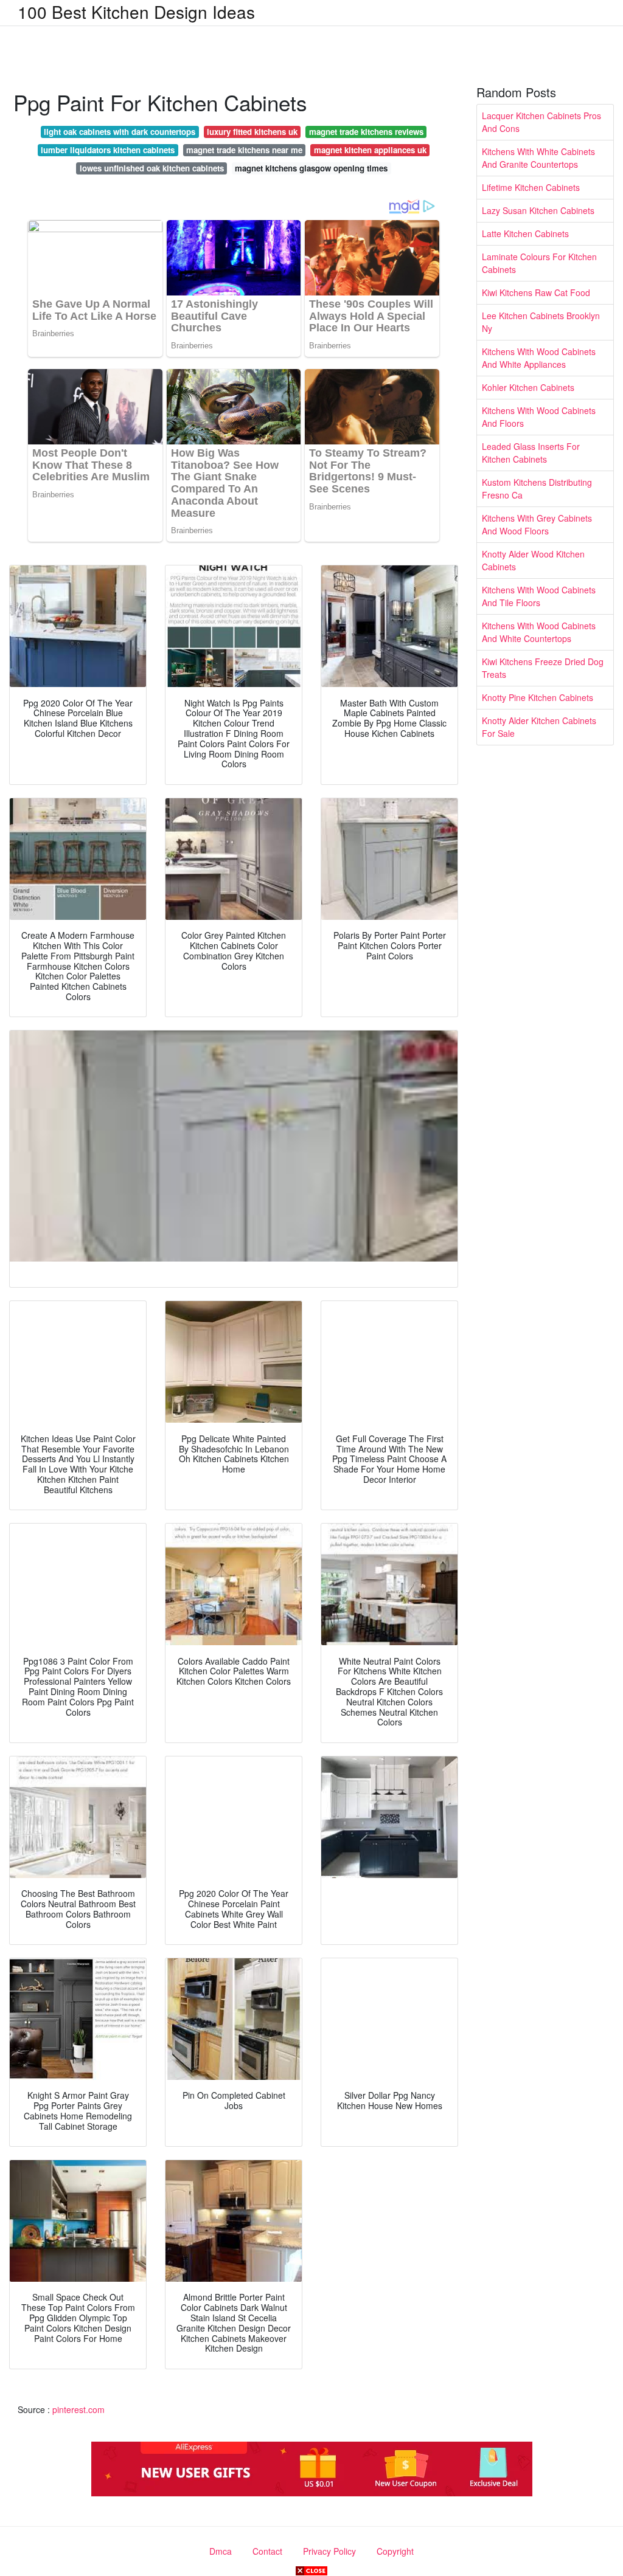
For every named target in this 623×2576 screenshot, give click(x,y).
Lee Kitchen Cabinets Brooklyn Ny (541, 322)
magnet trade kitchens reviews (366, 132)
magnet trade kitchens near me (244, 150)
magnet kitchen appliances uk (370, 150)
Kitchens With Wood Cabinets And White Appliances (539, 358)
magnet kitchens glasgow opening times (311, 168)
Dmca (221, 2551)
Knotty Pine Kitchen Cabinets (538, 697)
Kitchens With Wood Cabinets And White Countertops (539, 632)
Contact (267, 2551)
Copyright (395, 2551)
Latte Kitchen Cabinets (525, 233)
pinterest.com (78, 2409)
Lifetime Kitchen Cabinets (531, 187)
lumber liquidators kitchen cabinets (108, 150)
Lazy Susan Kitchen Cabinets (538, 210)
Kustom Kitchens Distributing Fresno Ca (537, 489)
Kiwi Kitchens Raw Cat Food (536, 292)
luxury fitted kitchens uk (252, 132)
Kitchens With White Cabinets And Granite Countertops (538, 158)
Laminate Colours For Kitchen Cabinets (539, 263)
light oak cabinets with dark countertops (120, 132)
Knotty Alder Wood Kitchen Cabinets (533, 560)
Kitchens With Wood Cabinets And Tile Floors (539, 596)
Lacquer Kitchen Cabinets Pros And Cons (541, 122)
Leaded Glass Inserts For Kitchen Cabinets (531, 453)
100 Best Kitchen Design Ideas (136, 12)
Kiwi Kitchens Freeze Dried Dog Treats (543, 668)
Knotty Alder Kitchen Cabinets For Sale (539, 727)
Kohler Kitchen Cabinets (528, 387)
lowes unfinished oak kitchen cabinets (152, 168)
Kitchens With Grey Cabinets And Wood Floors (537, 524)
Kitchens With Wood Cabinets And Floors (539, 417)
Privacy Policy (329, 2551)
